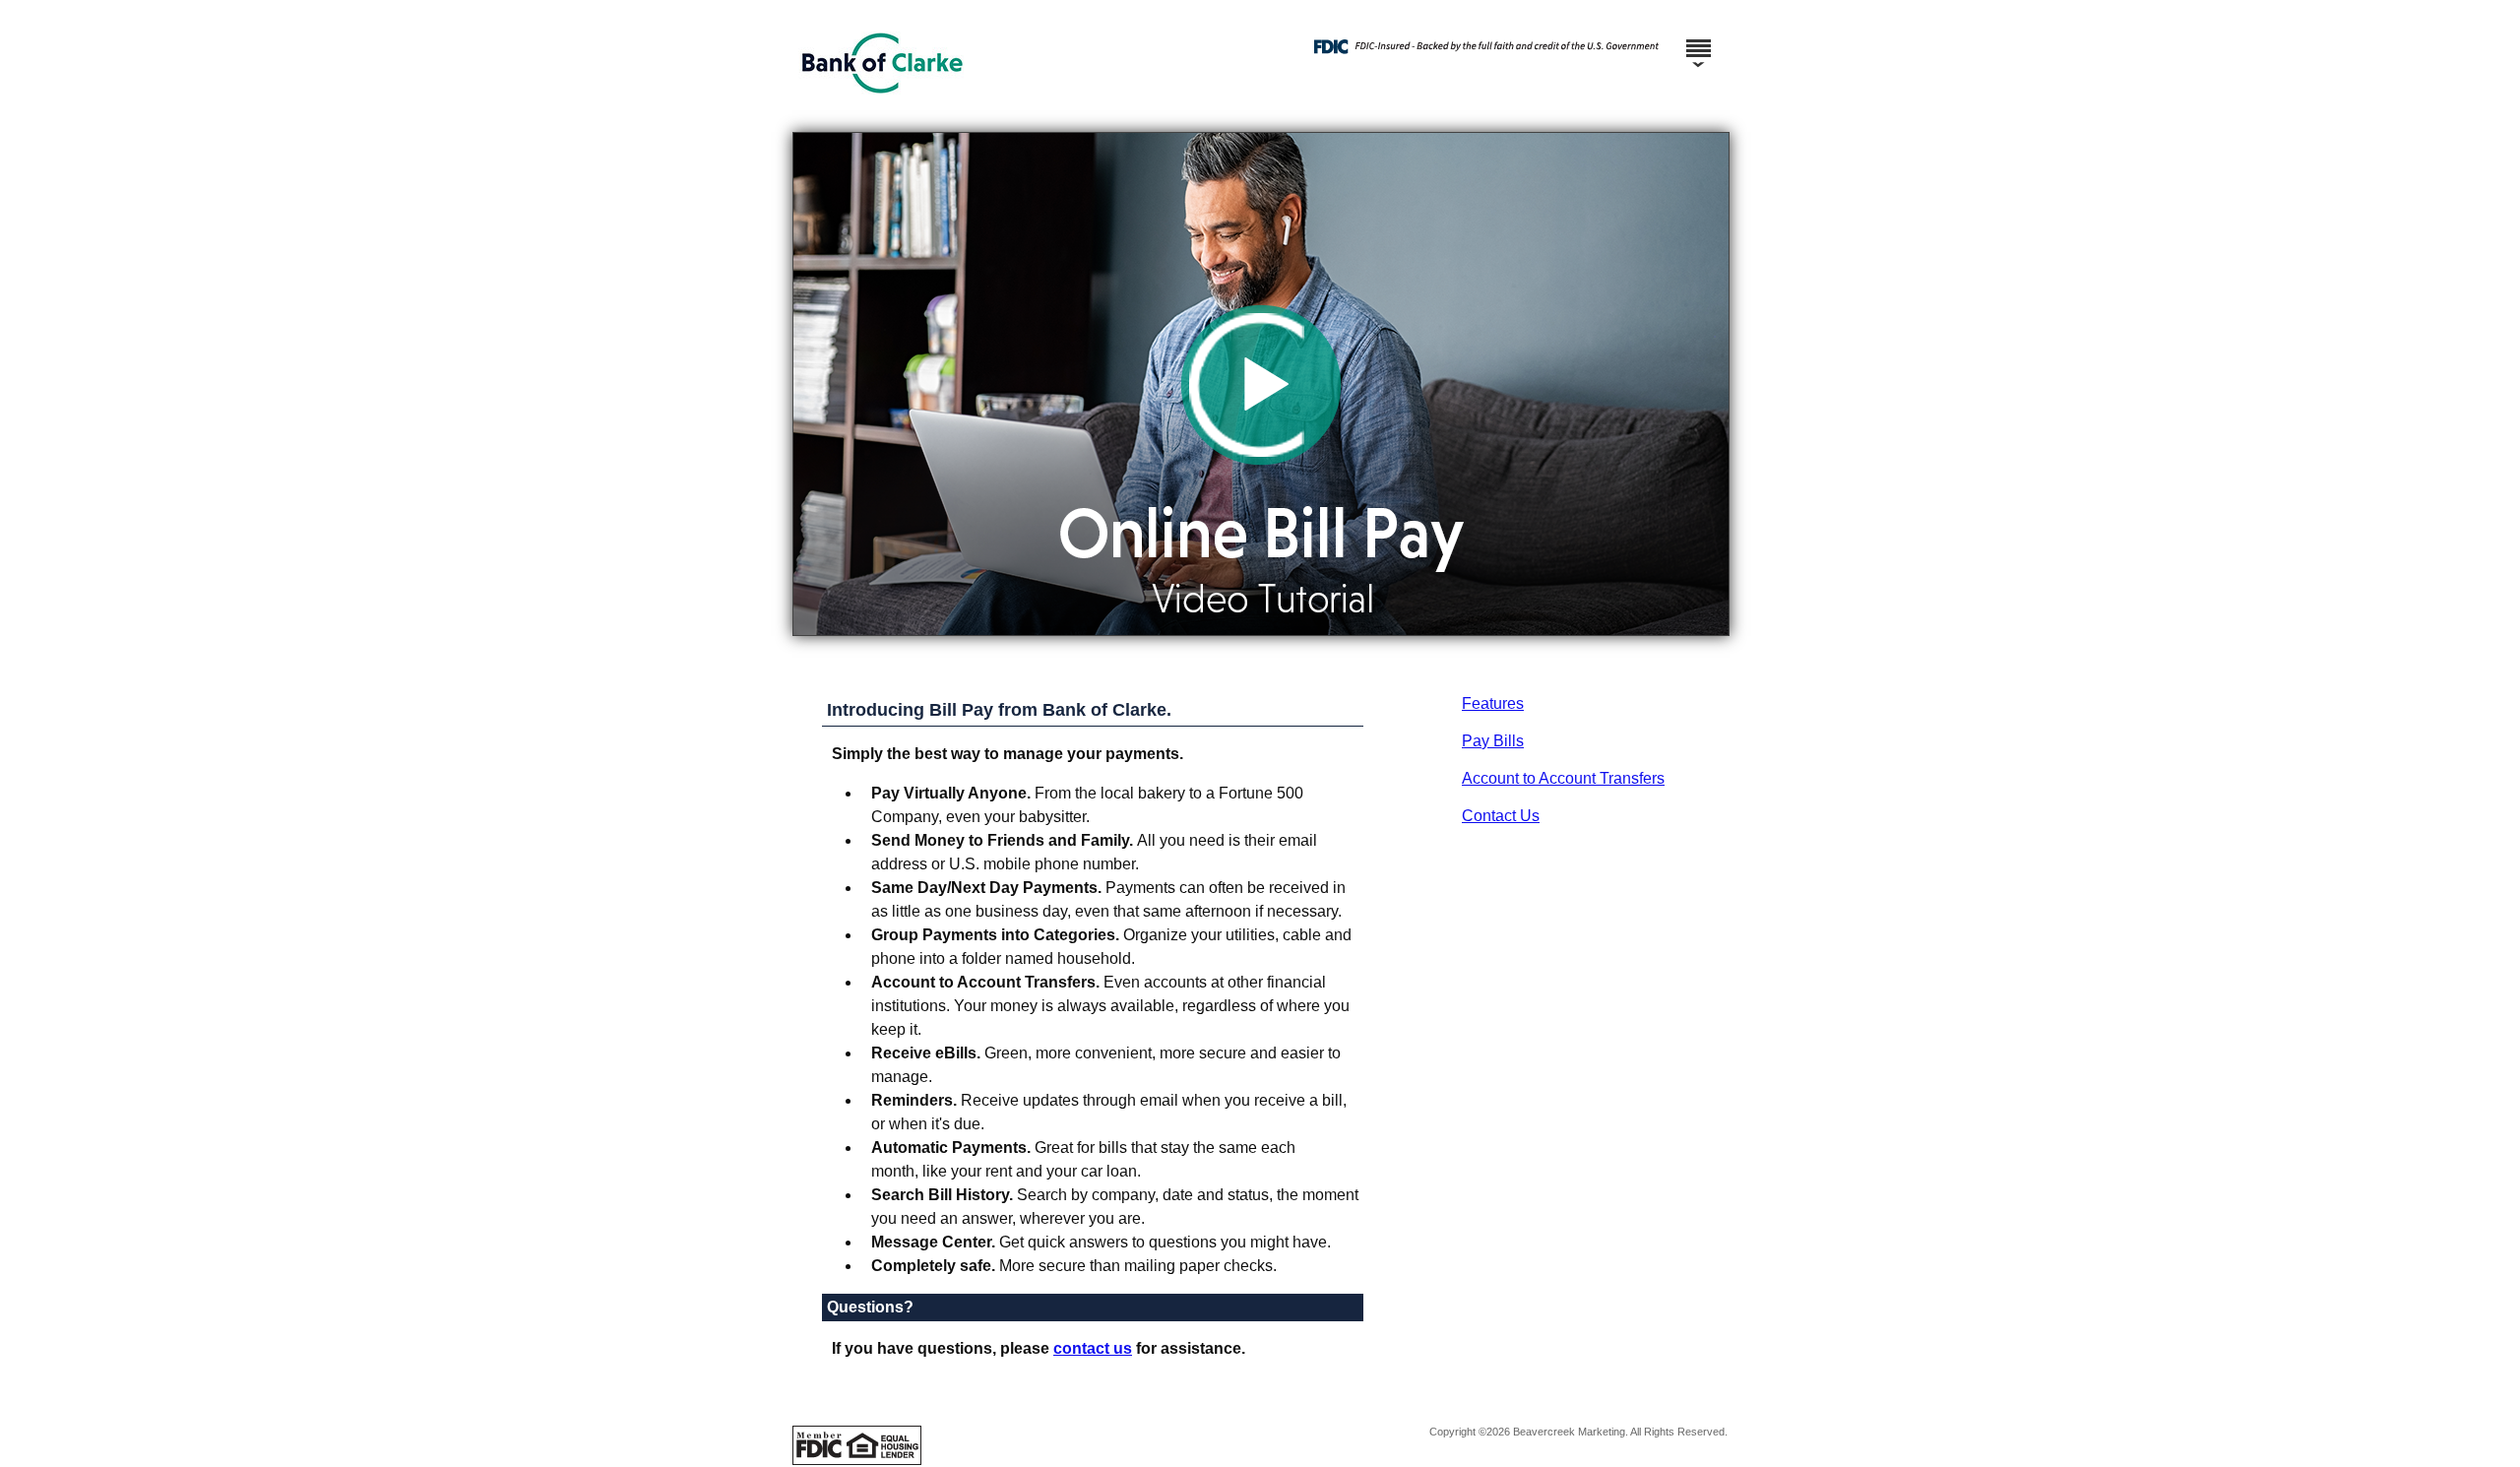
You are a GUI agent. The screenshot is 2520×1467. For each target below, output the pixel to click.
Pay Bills (1493, 741)
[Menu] (1698, 39)
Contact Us (1501, 816)
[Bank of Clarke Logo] (1258, 113)
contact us (1093, 1348)
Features (1493, 703)
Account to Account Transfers (1563, 778)
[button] (1261, 384)
